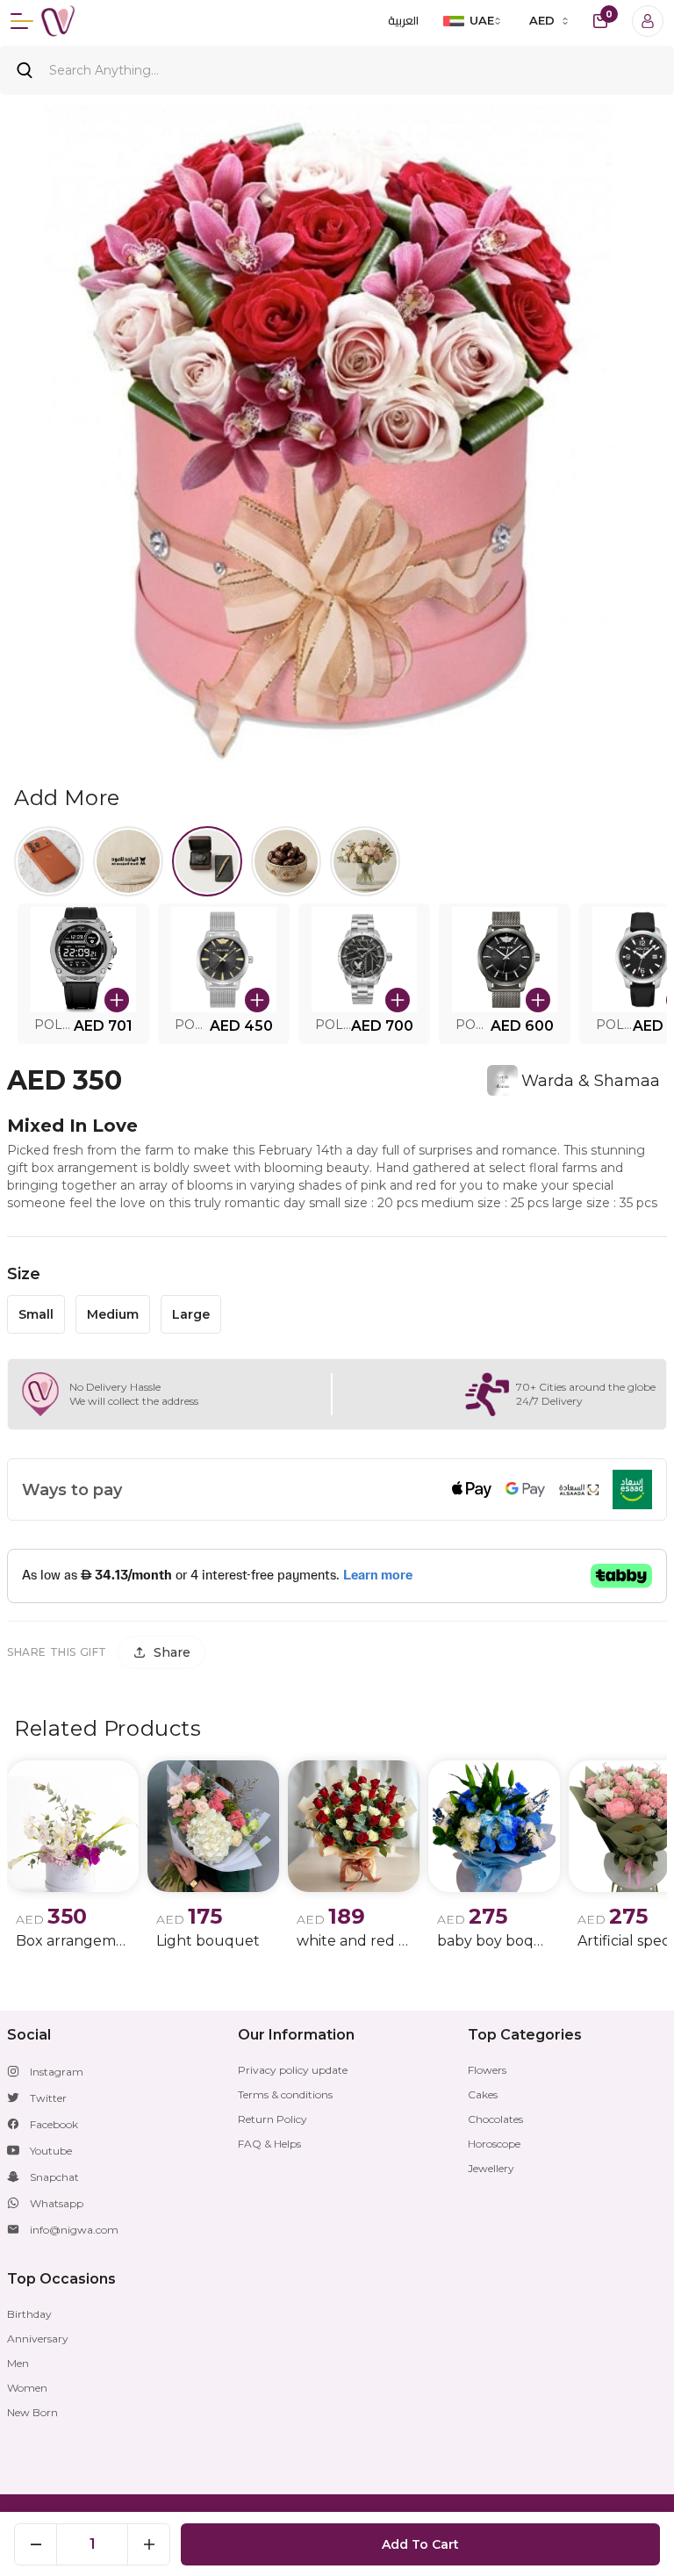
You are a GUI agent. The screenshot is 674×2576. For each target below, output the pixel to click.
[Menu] (22, 21)
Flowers (487, 2070)
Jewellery (491, 2168)
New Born (32, 2412)
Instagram (57, 2072)
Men (18, 2363)
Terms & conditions (285, 2094)
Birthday (29, 2314)
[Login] (648, 21)
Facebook (54, 2124)
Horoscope (494, 2144)
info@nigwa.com (74, 2230)
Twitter (48, 2098)
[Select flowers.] (365, 861)
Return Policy (272, 2119)
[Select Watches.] (207, 861)
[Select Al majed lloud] (128, 861)
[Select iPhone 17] (49, 861)
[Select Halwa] (286, 861)
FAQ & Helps (269, 2144)
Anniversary (38, 2339)
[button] (83, 974)
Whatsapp (57, 2203)
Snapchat (54, 2177)
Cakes (483, 2094)
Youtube (51, 2151)
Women (27, 2388)
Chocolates (495, 2119)
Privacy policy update (293, 2070)
